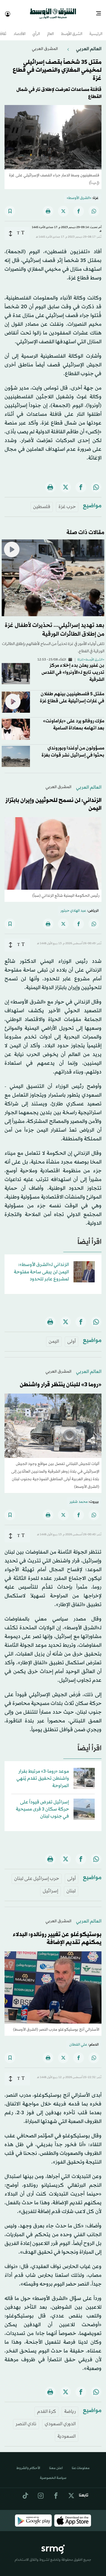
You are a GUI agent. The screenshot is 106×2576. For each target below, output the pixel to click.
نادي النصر (26, 2419)
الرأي (36, 29)
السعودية (67, 2431)
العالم (50, 29)
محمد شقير (79, 1497)
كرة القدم (46, 2406)
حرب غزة (67, 502)
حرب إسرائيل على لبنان (37, 1874)
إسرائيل (50, 1886)
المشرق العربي (45, 44)
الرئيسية (96, 29)
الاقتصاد (20, 29)
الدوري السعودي (60, 2419)
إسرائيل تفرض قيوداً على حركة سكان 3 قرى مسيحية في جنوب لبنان (42, 1804)
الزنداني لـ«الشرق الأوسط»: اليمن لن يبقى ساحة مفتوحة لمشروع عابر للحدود (41, 1267)
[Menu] (101, 11)
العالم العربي (88, 44)
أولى (72, 1336)
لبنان (71, 1886)
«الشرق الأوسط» (79, 193)
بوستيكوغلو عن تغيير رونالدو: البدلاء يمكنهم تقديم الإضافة (57, 1934)
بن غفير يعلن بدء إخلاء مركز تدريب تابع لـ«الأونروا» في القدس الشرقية (73, 667)
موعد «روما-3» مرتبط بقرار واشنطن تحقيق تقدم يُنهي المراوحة (43, 1773)
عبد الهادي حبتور (73, 906)
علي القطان (78, 2040)
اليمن (54, 1336)
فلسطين (42, 502)
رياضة (70, 2406)
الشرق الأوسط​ (72, 29)
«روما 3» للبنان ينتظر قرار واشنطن (61, 1380)
